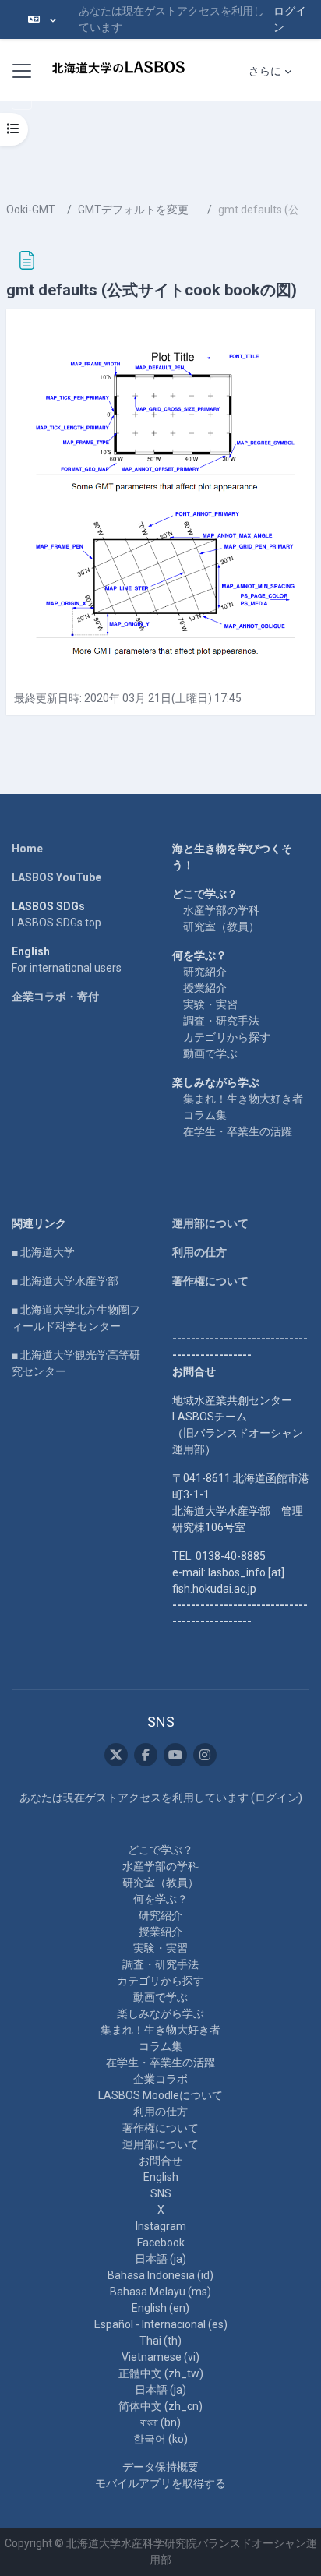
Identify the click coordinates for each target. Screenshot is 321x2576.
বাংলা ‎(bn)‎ (160, 2422)
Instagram (161, 2226)
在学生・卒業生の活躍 (238, 1131)
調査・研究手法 (221, 1021)
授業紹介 (205, 988)
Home (27, 849)
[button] (42, 19)
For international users (67, 968)
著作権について (210, 1281)
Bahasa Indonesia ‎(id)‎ (160, 2275)
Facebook (161, 2243)
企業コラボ (160, 2079)
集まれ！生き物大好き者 (243, 1099)
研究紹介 (205, 972)
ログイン (290, 19)
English (161, 2177)
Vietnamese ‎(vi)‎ (160, 2357)
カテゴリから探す (227, 1037)
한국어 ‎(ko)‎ (160, 2439)
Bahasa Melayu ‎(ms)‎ (160, 2292)
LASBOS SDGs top (56, 923)
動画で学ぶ (210, 1053)
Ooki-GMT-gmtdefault (34, 210)
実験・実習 (210, 1004)
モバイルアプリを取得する (160, 2483)
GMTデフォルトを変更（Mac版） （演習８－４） (139, 210)
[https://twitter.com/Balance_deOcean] (116, 1755)
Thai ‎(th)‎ (160, 2341)
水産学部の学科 (221, 910)
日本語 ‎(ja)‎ (160, 2259)
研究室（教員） (221, 926)
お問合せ (160, 2161)
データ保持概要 (160, 2467)
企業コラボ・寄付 (55, 997)
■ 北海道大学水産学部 (65, 1281)
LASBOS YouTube (56, 877)
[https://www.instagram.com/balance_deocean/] (205, 1755)
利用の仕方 (199, 1252)
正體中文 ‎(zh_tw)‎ (161, 2373)
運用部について (210, 1223)
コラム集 (205, 1115)
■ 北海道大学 (43, 1252)
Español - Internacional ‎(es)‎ (161, 2324)
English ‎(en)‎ (160, 2308)
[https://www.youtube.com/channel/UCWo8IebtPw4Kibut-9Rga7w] (175, 1755)
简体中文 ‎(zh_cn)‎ (160, 2406)
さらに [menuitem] (265, 71)
